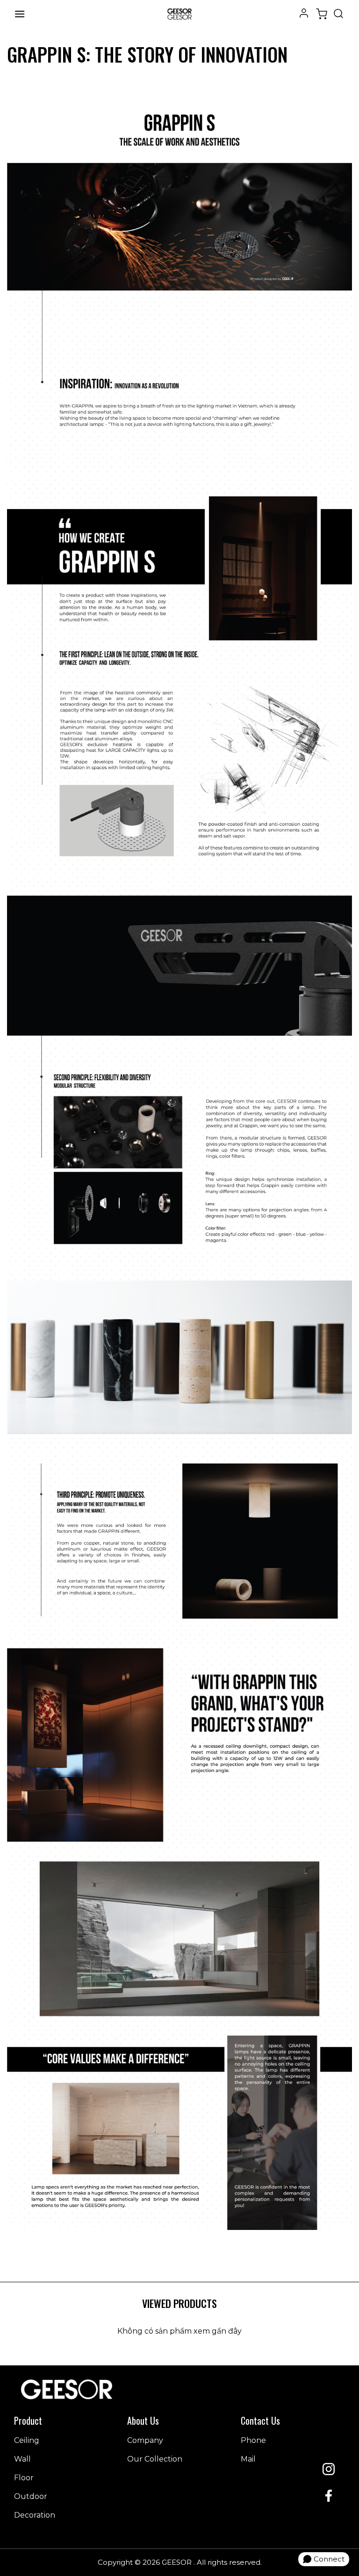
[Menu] (20, 14)
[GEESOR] (179, 14)
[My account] (304, 12)
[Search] (338, 14)
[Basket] (322, 14)
